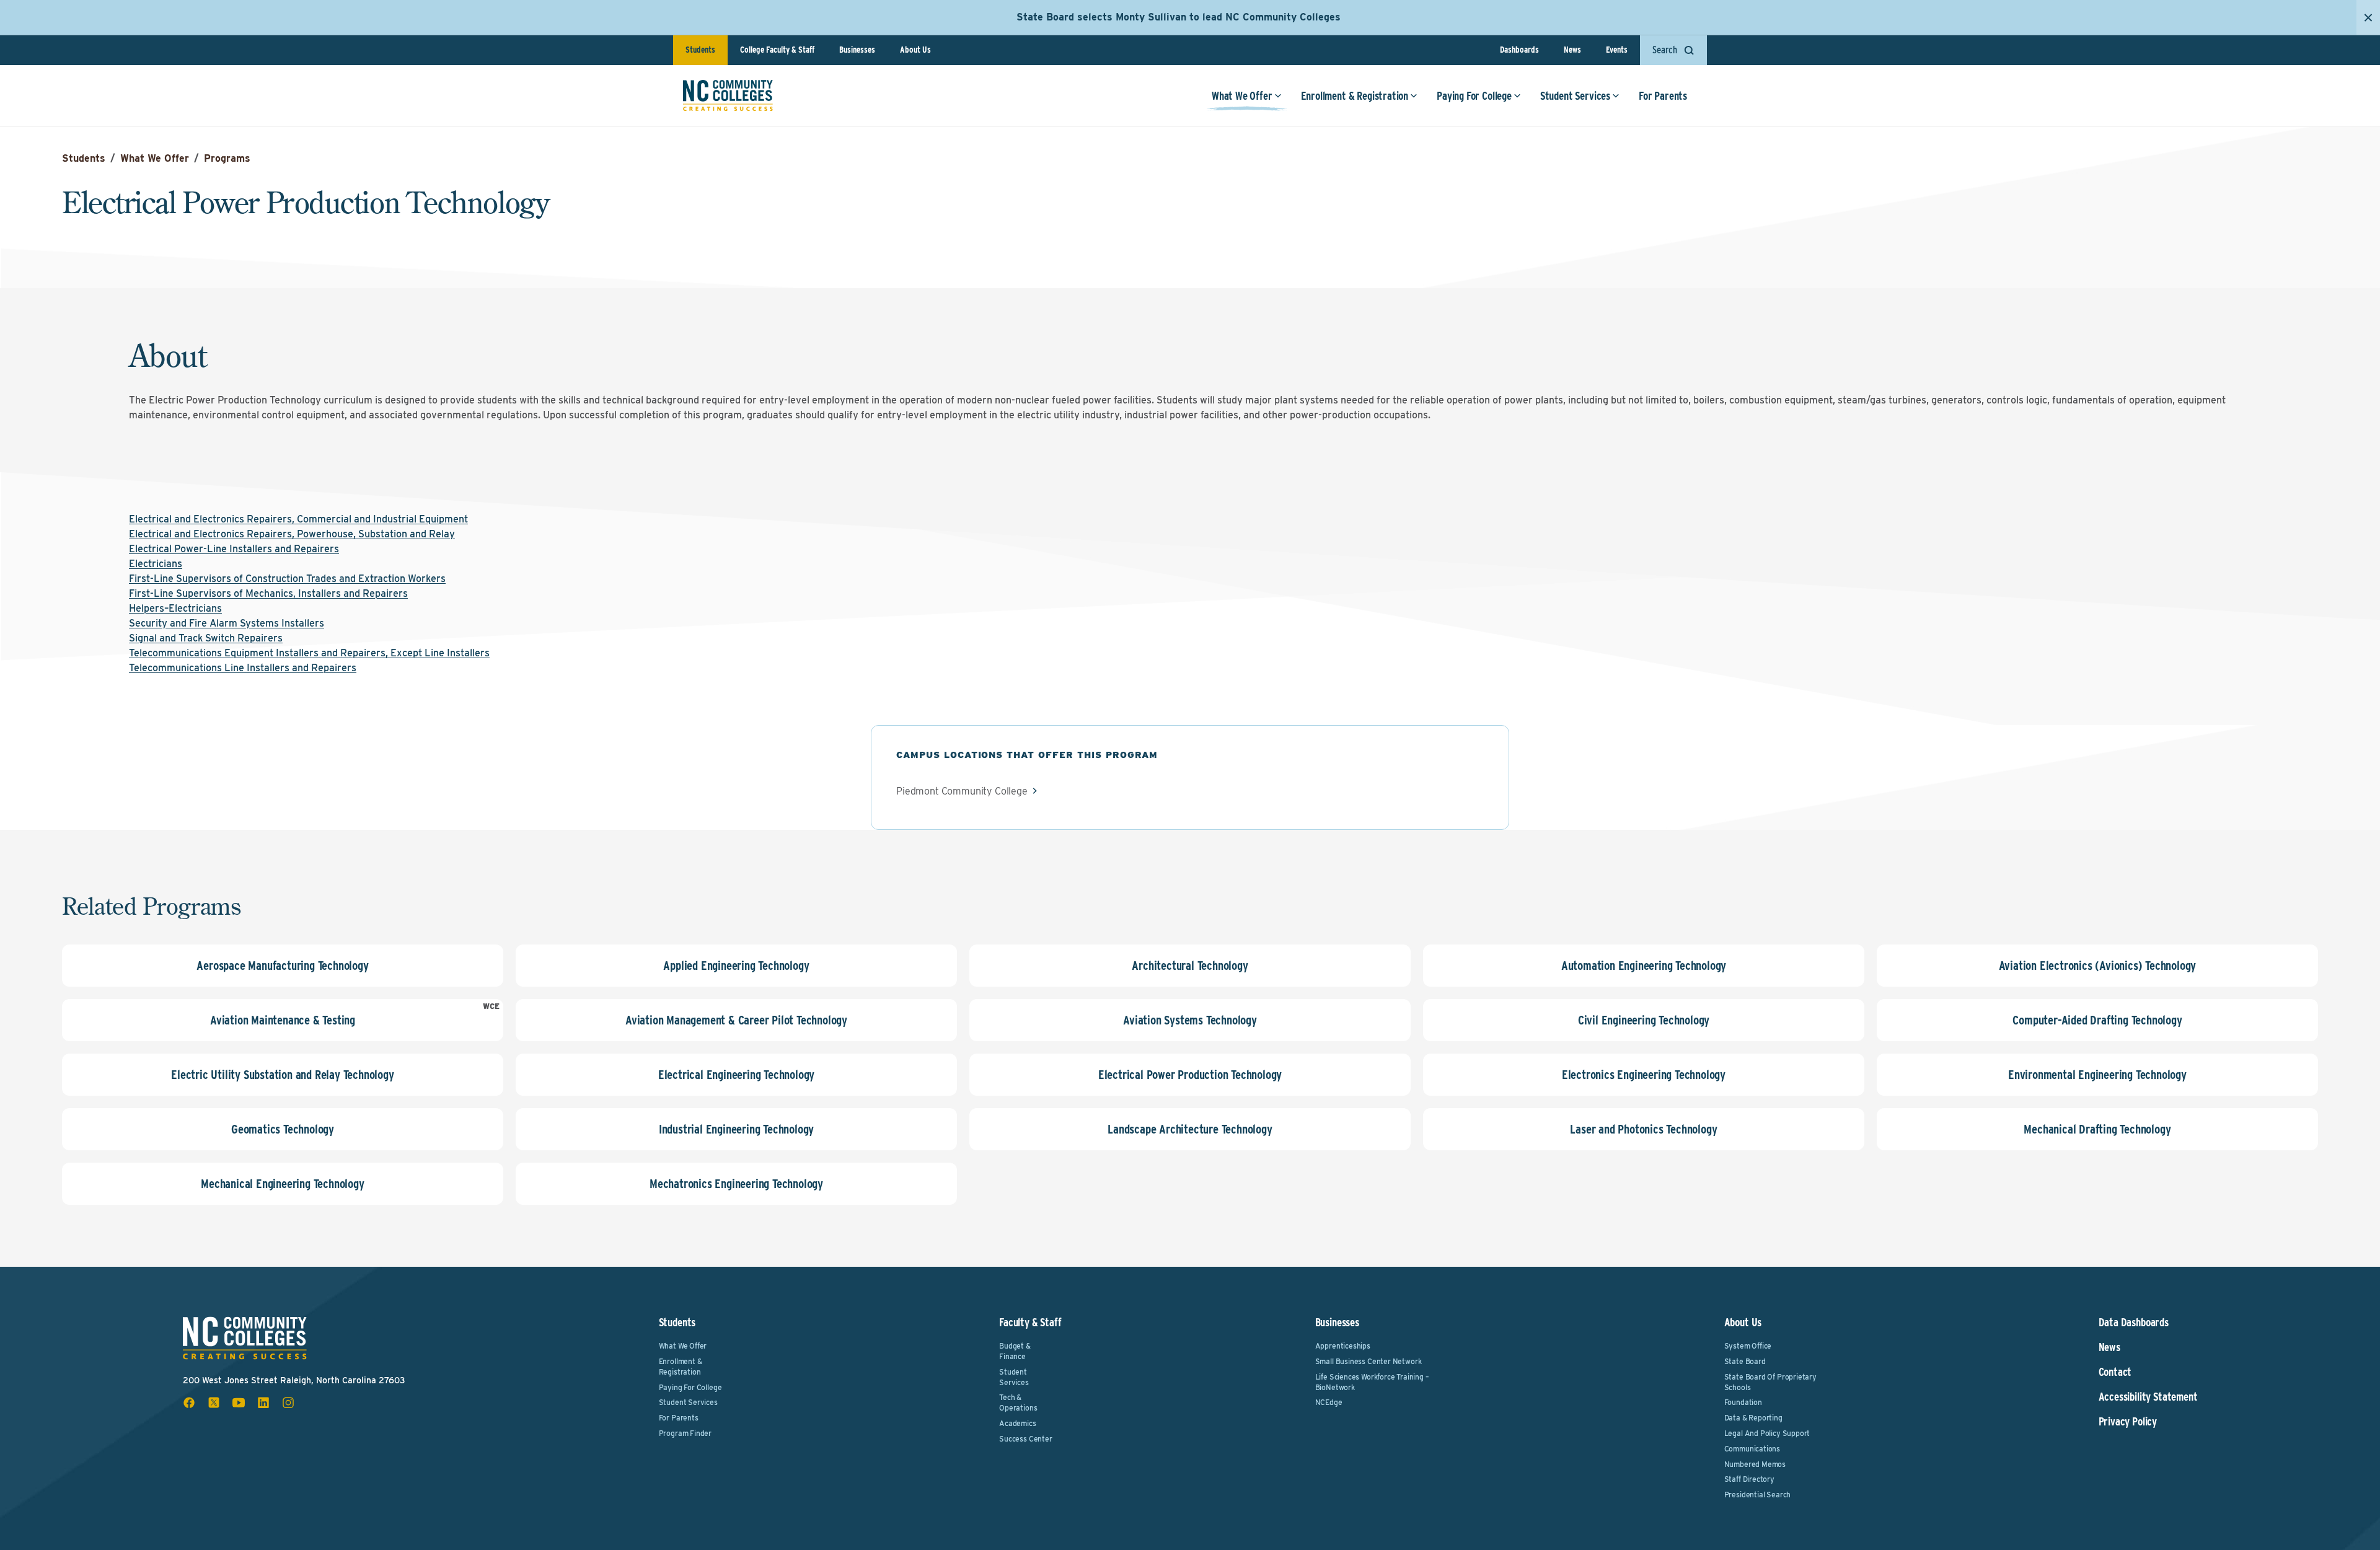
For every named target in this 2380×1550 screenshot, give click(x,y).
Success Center (1025, 1439)
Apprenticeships (1343, 1346)
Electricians (156, 564)
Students (700, 50)
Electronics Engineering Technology (1644, 1075)
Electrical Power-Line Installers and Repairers (234, 549)
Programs (227, 158)
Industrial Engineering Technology (736, 1129)
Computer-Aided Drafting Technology (2097, 1020)
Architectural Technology (1190, 966)
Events (1617, 50)
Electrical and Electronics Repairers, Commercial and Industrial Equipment (298, 519)
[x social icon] (214, 1402)
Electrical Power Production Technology (1190, 1075)
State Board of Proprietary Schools (1770, 1382)
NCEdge (1329, 1402)
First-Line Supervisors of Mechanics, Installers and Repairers (268, 593)
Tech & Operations (1018, 1402)
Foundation (1743, 1402)
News (1572, 50)
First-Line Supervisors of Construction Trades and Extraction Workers (287, 579)
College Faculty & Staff (777, 50)
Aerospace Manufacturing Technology (282, 966)
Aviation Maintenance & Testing (283, 1020)
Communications (1752, 1449)
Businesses (857, 50)
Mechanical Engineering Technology (282, 1184)
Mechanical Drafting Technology (2097, 1129)
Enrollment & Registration (1355, 96)
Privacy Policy (2128, 1422)
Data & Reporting (1753, 1418)
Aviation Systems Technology (1190, 1020)
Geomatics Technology (283, 1129)
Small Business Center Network (1368, 1361)
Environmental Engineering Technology (2097, 1075)
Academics (1017, 1423)
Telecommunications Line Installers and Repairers (243, 668)
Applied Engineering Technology (736, 966)
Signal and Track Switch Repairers (206, 638)
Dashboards (1519, 50)
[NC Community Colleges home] (728, 95)
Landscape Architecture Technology (1190, 1129)
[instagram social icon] (288, 1402)
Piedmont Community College (962, 791)
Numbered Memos (1755, 1464)
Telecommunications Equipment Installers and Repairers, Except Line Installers (309, 653)
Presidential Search (1758, 1495)
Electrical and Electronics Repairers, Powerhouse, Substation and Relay (292, 534)
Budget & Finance (1015, 1351)
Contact (2115, 1372)
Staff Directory (1749, 1479)
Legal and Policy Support (1767, 1433)
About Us (915, 50)
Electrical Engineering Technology (736, 1075)
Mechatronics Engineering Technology (736, 1184)
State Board (1745, 1361)
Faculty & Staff (1030, 1322)
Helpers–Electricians (175, 608)
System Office (1748, 1346)
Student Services (1575, 96)
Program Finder (685, 1433)
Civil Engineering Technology (1644, 1020)
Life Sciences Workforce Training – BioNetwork (1372, 1382)
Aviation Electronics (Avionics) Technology (2098, 966)
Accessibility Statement (2148, 1397)
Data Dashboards (2134, 1323)
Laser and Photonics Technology (1643, 1129)
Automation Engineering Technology (1644, 966)
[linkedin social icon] (263, 1402)
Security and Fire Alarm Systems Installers (227, 623)
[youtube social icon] (239, 1402)
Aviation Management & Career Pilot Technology (736, 1020)
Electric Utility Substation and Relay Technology (282, 1075)
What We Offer (1242, 96)
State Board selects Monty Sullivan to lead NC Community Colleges (1179, 17)
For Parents (1663, 96)
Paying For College (1474, 96)
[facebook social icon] (189, 1402)
